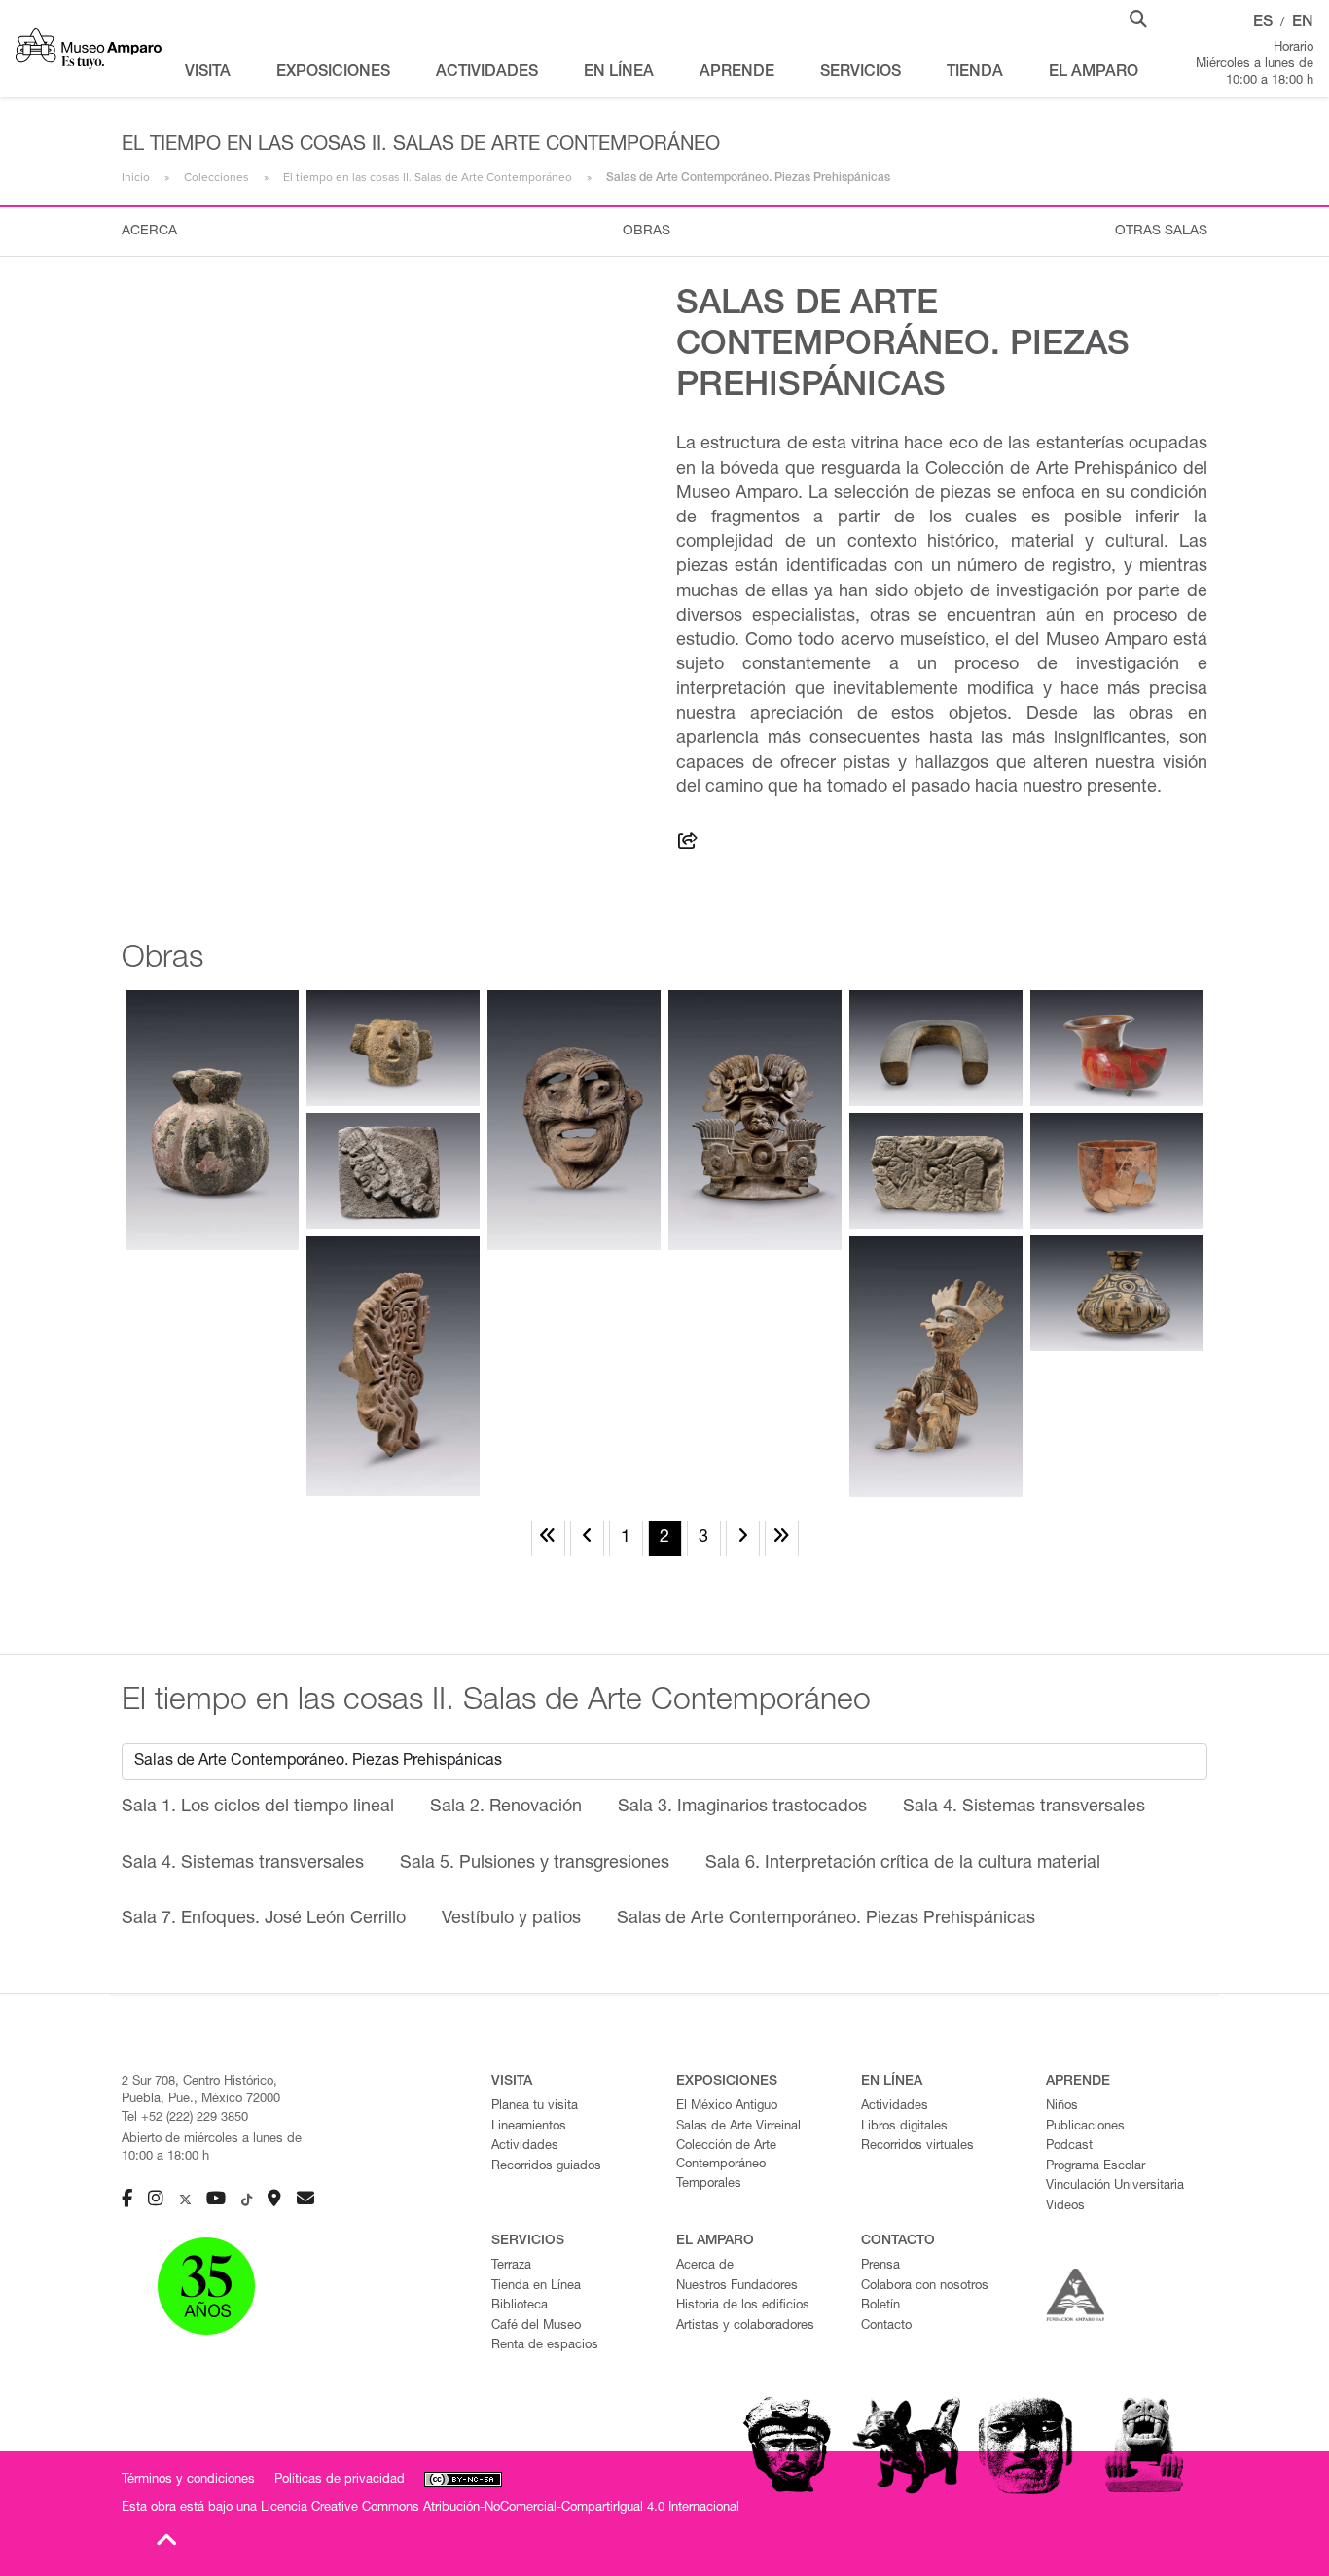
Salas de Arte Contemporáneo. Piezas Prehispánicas (826, 1919)
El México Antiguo (727, 2107)
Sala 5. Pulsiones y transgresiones (535, 1864)
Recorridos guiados (546, 2167)
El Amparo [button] (1094, 73)
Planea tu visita (535, 2107)
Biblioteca (520, 2306)
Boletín (880, 2306)
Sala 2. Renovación (506, 1807)
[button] (1138, 18)
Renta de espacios (545, 2346)
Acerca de (705, 2266)
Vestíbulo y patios (511, 1919)
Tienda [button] (975, 73)
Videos (1065, 2207)
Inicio (136, 177)
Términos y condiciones (188, 2480)
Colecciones (216, 177)
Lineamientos (529, 2127)
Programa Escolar (1096, 2167)
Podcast (1069, 2147)
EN (1303, 23)
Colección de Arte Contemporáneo (726, 2156)
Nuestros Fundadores (737, 2287)
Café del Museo (536, 2326)
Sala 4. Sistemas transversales (1024, 1807)
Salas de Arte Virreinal (738, 2127)
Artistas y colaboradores (745, 2326)
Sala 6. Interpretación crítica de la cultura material (903, 1864)
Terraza (511, 2266)
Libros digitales (904, 2127)
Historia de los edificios (743, 2306)
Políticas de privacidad (340, 2480)
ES (1263, 23)
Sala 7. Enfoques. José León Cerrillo (264, 1919)
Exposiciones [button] (333, 73)
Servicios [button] (861, 73)
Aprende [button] (737, 73)
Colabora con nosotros (925, 2287)
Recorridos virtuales (917, 2147)
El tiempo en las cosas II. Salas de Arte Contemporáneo (428, 177)
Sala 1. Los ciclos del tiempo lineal (258, 1807)
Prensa (880, 2266)
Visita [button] (208, 73)
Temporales (709, 2184)
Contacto (886, 2326)
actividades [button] (487, 73)
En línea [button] (619, 73)
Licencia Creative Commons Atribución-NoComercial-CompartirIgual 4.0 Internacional (500, 2508)
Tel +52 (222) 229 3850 (185, 2118)
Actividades (525, 2147)
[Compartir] (688, 844)
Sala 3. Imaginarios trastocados (742, 1807)
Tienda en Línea (536, 2287)
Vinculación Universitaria (1115, 2186)
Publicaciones (1085, 2127)
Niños (1062, 2107)
